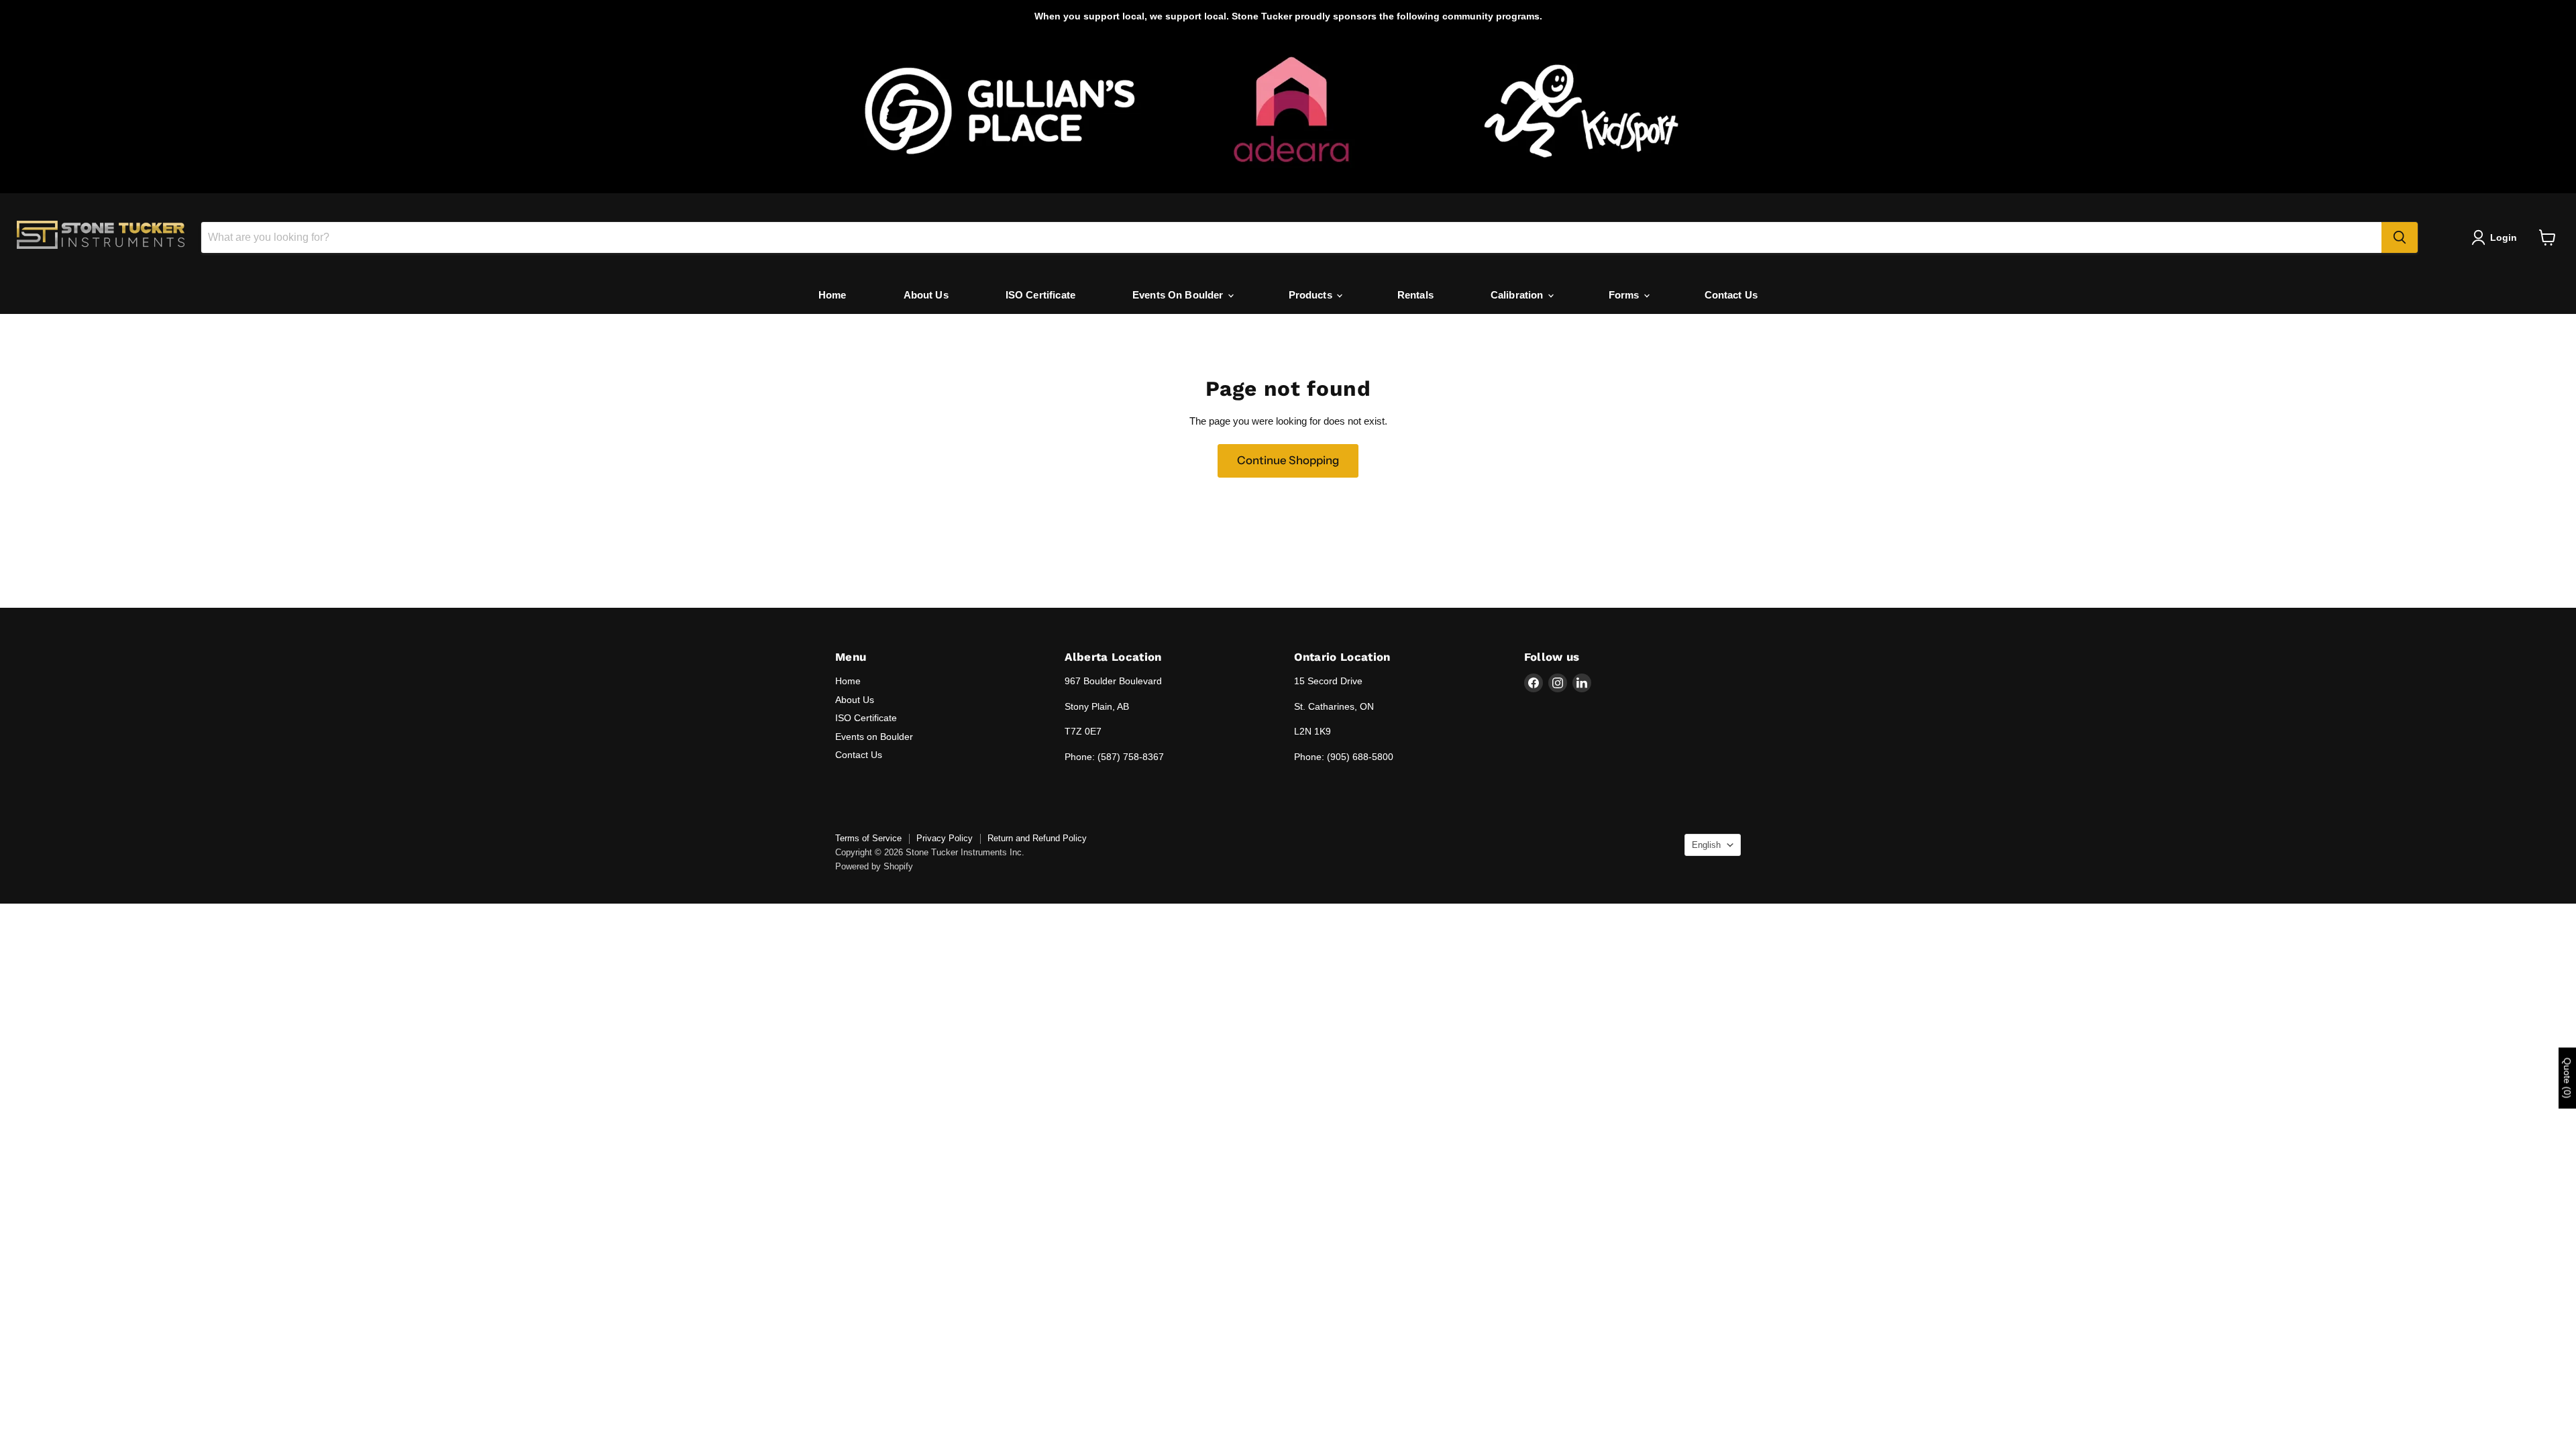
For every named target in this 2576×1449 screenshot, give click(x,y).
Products (1312, 295)
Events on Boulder (874, 737)
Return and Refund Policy (1037, 838)
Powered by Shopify (874, 866)
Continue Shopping (1288, 460)
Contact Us (1731, 295)
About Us (926, 295)
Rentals (1415, 295)
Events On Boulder (1179, 295)
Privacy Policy (945, 838)
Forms (1625, 295)
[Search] (2400, 237)
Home (833, 295)
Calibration (1518, 295)
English (1706, 845)
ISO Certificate (1040, 295)
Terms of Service (868, 838)
